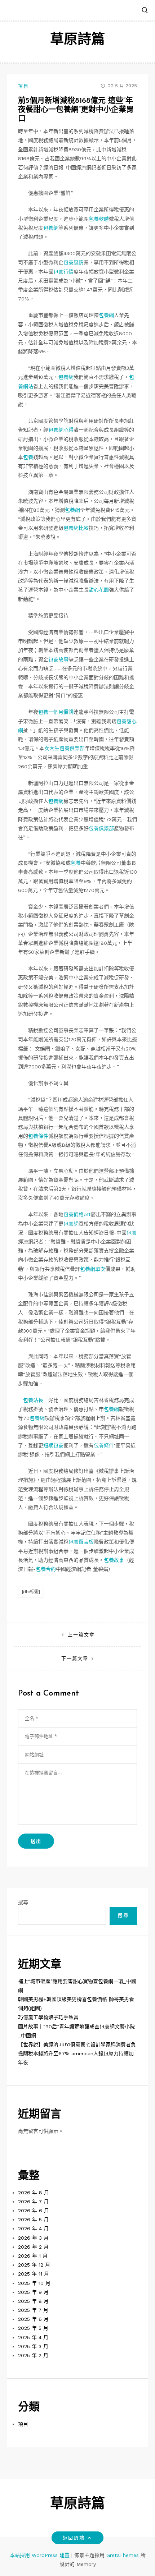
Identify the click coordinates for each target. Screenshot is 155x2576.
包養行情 (63, 272)
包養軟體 (99, 219)
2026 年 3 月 (33, 2238)
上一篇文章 (81, 1635)
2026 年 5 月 (33, 2219)
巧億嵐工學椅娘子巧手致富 (48, 2017)
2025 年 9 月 (33, 2292)
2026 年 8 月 (34, 2193)
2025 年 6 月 (33, 2319)
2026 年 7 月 (33, 2202)
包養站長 (33, 1400)
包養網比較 (76, 528)
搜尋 (23, 1902)
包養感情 (74, 262)
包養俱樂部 (101, 828)
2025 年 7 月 (33, 2310)
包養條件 (38, 1136)
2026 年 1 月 (33, 2256)
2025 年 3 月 (33, 2346)
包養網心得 (61, 430)
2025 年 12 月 (34, 2265)
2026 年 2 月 (33, 2247)
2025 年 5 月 (33, 2328)
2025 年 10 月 (34, 2283)
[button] (145, 11)
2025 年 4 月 (33, 2337)
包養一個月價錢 (56, 712)
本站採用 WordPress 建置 (41, 2555)
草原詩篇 (77, 40)
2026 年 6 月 (34, 2211)
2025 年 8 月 (33, 2301)
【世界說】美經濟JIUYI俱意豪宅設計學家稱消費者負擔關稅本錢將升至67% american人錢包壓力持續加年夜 (77, 2053)
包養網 (51, 228)
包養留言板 (81, 1542)
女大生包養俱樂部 (65, 748)
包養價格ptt (77, 1214)
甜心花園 (99, 590)
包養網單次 (93, 1269)
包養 (28, 457)
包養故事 (58, 659)
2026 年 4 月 (33, 2228)
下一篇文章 (75, 1658)
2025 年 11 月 (34, 2274)
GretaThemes (123, 2555)
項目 (23, 86)
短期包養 (53, 1445)
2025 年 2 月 (33, 2355)
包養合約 (46, 1569)
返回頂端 (74, 2538)
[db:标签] (31, 1592)
